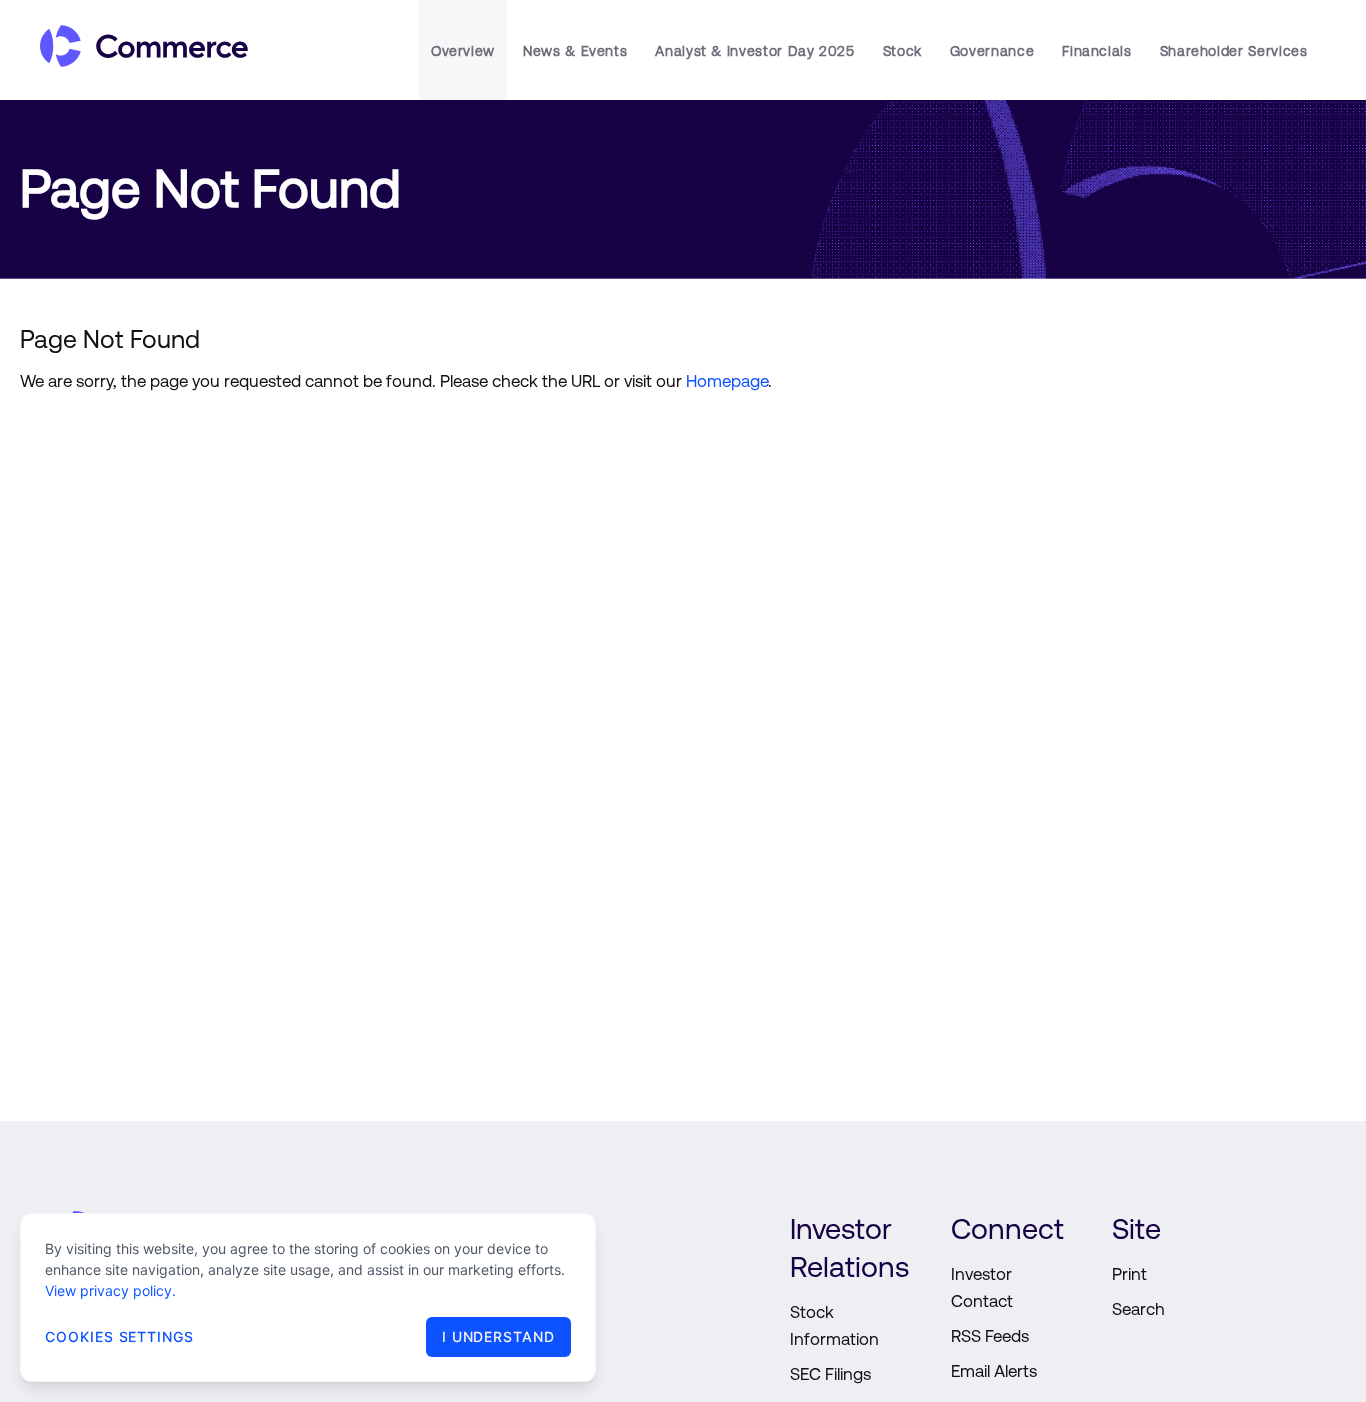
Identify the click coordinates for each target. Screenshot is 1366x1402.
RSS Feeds (990, 1336)
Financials (1096, 51)
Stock (902, 51)
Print (1129, 1274)
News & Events (575, 51)
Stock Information (834, 1325)
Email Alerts (994, 1371)
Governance (992, 51)
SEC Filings (830, 1374)
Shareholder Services (1234, 51)
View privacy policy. (110, 1290)
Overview (463, 51)
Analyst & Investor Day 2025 (754, 51)
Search (1138, 1309)
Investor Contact (982, 1287)
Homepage (727, 381)
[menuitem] (463, 50)
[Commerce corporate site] (134, 50)
